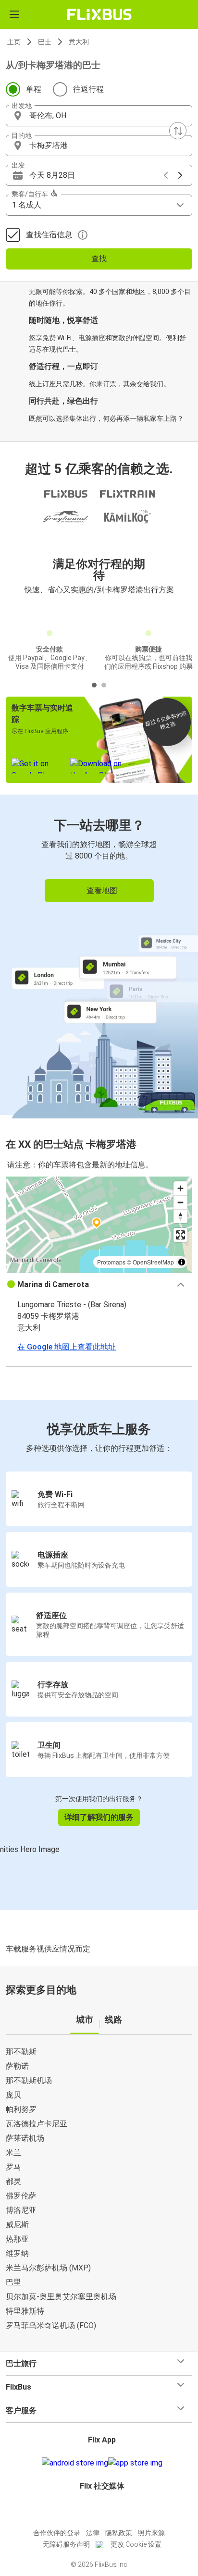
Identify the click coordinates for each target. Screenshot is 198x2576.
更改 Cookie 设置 (136, 2544)
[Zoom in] (180, 1188)
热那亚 (17, 2239)
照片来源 (151, 2533)
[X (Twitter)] (106, 2509)
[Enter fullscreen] (180, 1235)
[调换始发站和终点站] (178, 131)
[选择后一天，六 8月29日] (180, 175)
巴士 (45, 42)
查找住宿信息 (49, 235)
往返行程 (88, 89)
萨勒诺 (17, 2066)
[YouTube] (100, 2509)
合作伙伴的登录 (57, 2533)
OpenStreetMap (153, 1262)
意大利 (79, 42)
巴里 (13, 2282)
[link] (99, 955)
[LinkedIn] (103, 2509)
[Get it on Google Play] (75, 2463)
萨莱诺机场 (25, 2138)
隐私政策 (119, 2533)
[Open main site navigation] (14, 14)
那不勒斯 (21, 2052)
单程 (34, 89)
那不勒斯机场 (29, 2080)
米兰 (13, 2153)
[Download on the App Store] (135, 2463)
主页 (14, 42)
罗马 (13, 2167)
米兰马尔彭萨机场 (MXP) (48, 2268)
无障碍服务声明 (66, 2544)
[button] (99, 116)
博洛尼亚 (21, 2210)
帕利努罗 (21, 2109)
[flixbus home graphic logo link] (99, 14)
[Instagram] (98, 2509)
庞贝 (13, 2095)
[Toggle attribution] (182, 1262)
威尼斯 (17, 2225)
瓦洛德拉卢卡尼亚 (37, 2124)
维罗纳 (17, 2253)
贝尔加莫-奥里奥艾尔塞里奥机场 (61, 2297)
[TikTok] (109, 2509)
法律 (93, 2533)
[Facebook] (95, 2509)
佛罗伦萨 (21, 2196)
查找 (99, 259)
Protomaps (111, 1262)
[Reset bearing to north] (180, 1216)
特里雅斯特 (25, 2311)
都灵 (13, 2181)
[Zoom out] (180, 1202)
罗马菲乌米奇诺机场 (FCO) (51, 2325)
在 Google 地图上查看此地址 (67, 1347)
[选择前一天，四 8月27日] (166, 175)
